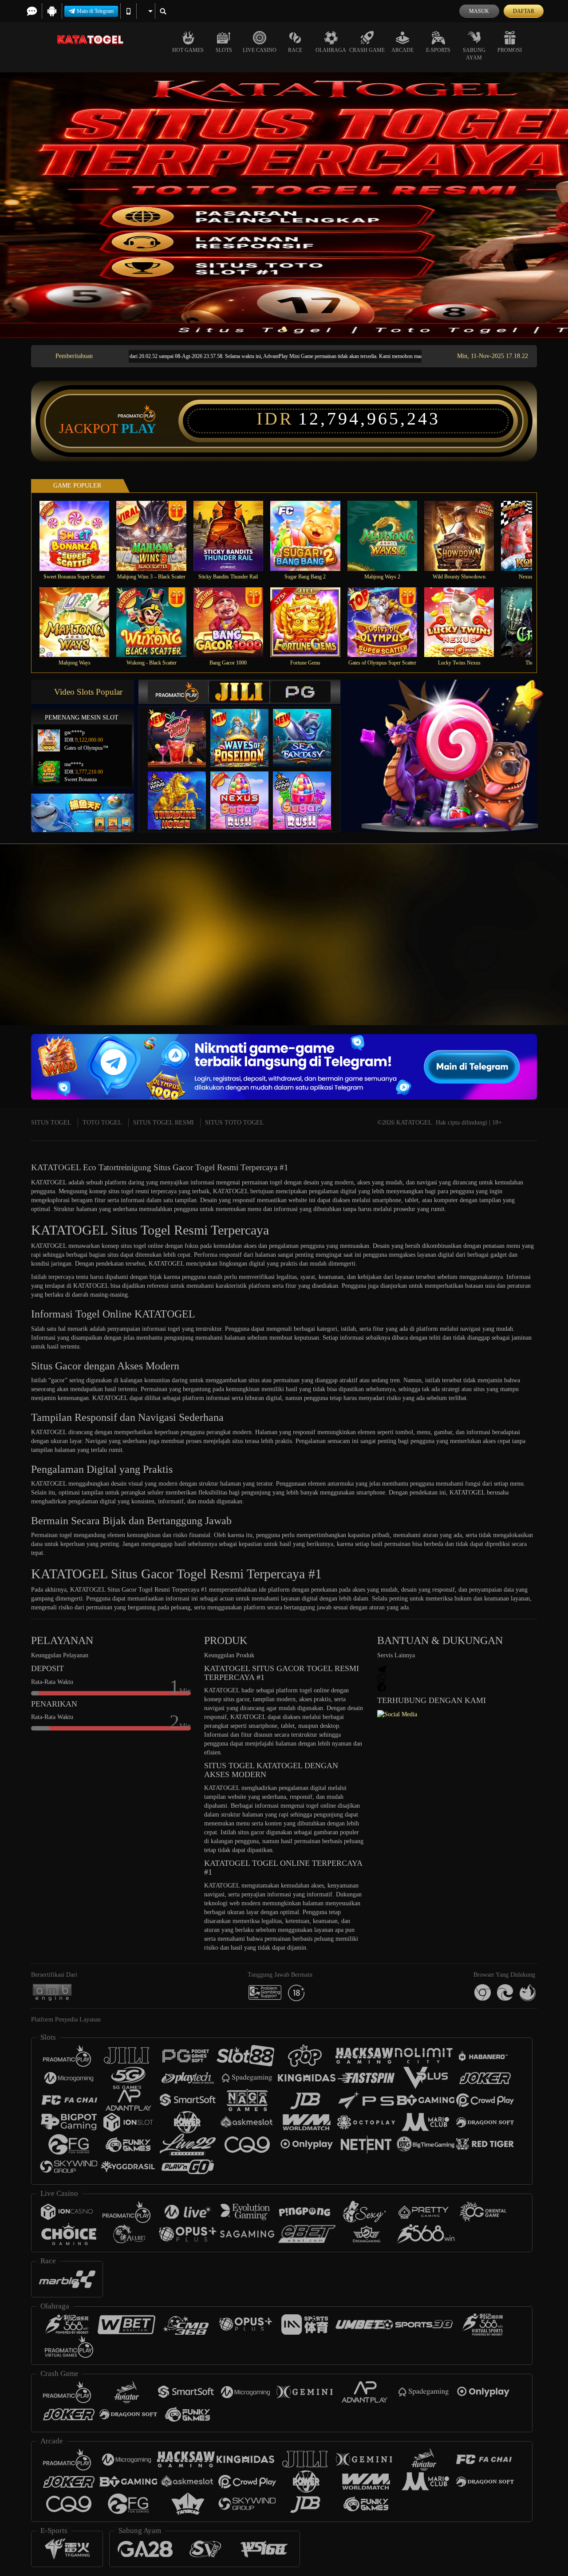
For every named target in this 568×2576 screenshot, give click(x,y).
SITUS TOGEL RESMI (164, 1123)
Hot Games (188, 50)
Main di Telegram (95, 11)
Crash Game (367, 50)
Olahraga (331, 50)
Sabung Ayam (474, 54)
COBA (182, 729)
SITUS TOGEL (51, 1123)
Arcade (402, 50)
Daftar (524, 11)
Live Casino (260, 50)
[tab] (178, 692)
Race (295, 50)
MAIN (80, 536)
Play (139, 429)
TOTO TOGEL (102, 1123)
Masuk (479, 11)
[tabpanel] (284, 205)
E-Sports (438, 50)
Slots (224, 50)
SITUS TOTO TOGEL (235, 1123)
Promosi (510, 50)
